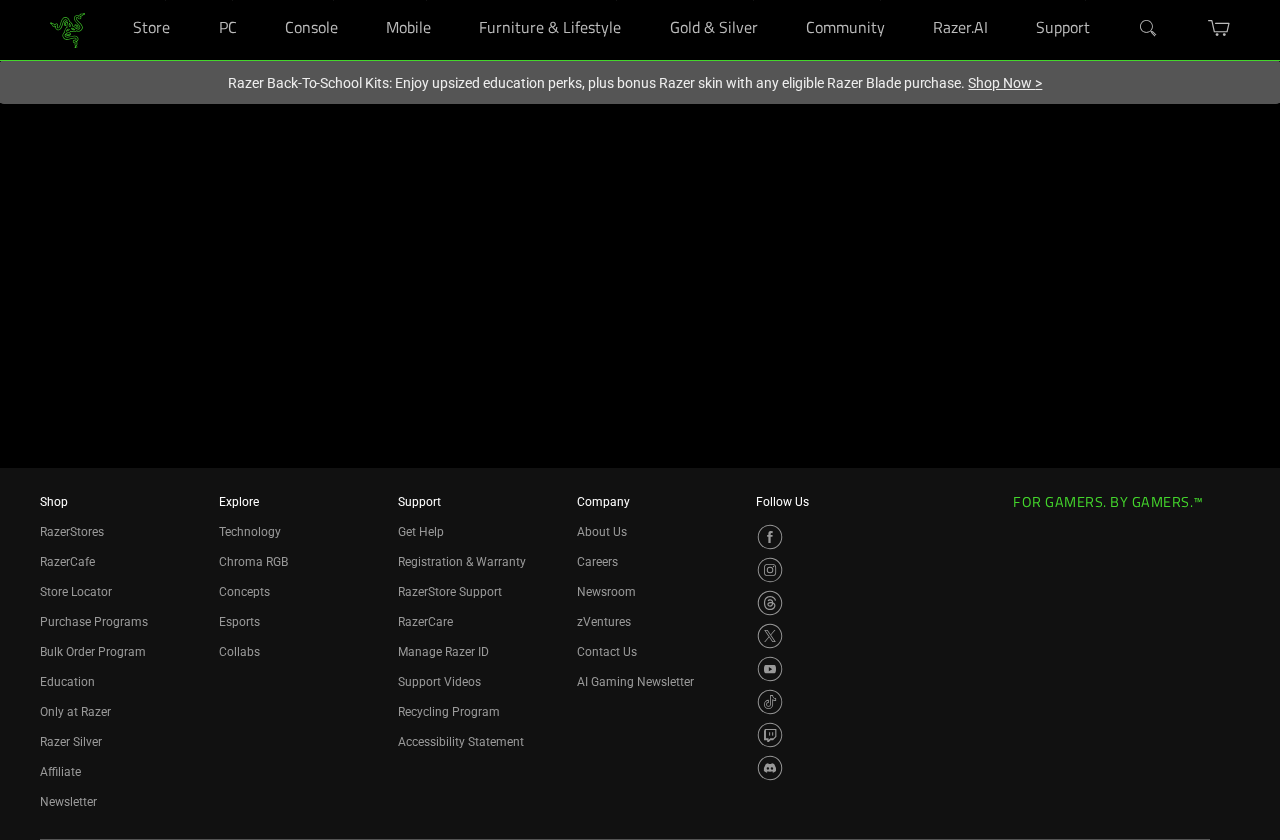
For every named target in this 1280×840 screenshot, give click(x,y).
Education (67, 682)
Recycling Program (449, 712)
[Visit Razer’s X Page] (770, 636)
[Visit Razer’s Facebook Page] (770, 537)
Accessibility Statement (461, 742)
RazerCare (425, 622)
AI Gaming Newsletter (635, 682)
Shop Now (1005, 83)
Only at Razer (75, 712)
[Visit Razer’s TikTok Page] (770, 702)
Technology (250, 532)
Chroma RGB (253, 562)
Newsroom (606, 592)
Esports (239, 622)
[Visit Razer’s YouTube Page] (770, 669)
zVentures (604, 622)
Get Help (421, 532)
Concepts (244, 592)
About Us (602, 532)
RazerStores (72, 532)
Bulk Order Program (93, 652)
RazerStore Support (450, 592)
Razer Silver (71, 742)
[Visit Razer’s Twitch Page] (770, 735)
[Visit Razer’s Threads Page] (770, 603)
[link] (67, 28)
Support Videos (439, 682)
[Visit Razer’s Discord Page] (770, 768)
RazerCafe (67, 562)
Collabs (239, 652)
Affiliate (60, 772)
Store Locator (76, 592)
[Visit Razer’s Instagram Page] (770, 570)
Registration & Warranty (462, 562)
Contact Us (607, 652)
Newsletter (68, 802)
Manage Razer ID (443, 652)
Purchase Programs (94, 622)
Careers (597, 562)
